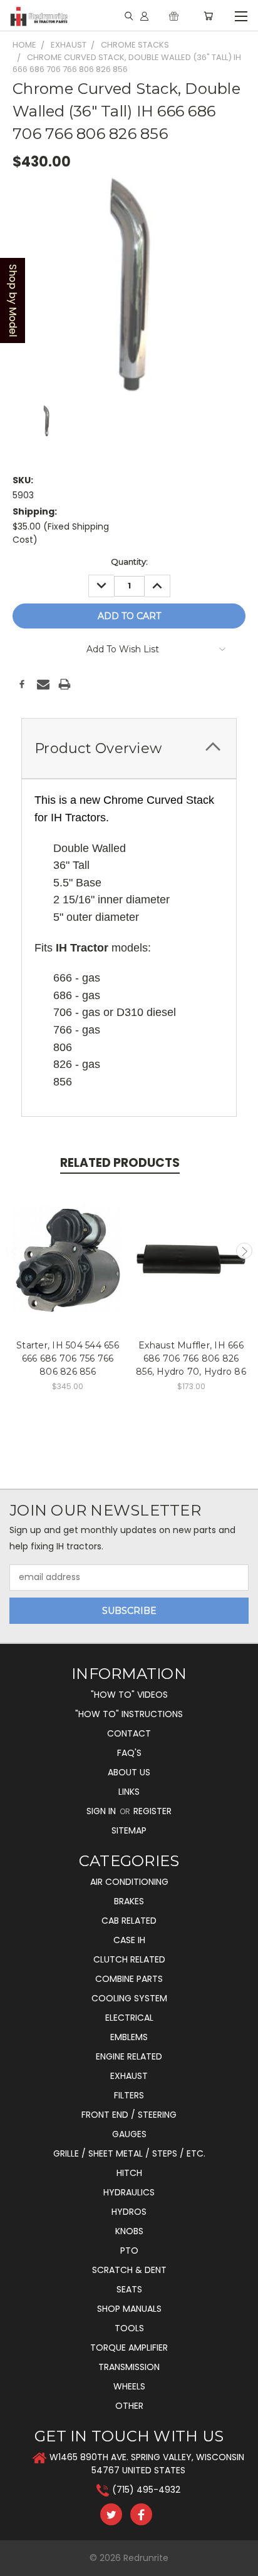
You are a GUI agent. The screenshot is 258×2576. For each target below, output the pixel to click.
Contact (129, 1733)
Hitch (129, 2173)
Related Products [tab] (120, 1163)
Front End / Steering (129, 2115)
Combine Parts (129, 1979)
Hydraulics (129, 2192)
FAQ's (129, 1753)
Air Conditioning (129, 1882)
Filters (129, 2095)
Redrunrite (146, 2558)
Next (244, 1251)
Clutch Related (129, 1959)
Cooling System (129, 1998)
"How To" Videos (129, 1695)
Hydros (129, 2212)
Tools (129, 2328)
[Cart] (208, 16)
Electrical (129, 2018)
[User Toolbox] (144, 16)
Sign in (102, 1811)
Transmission (129, 2367)
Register (152, 1811)
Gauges (129, 2134)
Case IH (129, 1940)
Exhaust (129, 2076)
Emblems (129, 2037)
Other (129, 2406)
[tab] (129, 748)
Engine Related (129, 2056)
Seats (129, 2289)
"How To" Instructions (129, 1714)
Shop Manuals (129, 2309)
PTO (129, 2250)
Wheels (129, 2386)
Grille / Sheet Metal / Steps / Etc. (129, 2153)
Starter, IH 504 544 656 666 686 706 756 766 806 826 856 (68, 1358)
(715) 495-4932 (146, 2490)
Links (129, 1792)
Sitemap (129, 1830)
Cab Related (129, 1921)
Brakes (129, 1901)
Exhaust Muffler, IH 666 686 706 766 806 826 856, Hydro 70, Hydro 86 (191, 1358)
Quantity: (129, 562)
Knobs (129, 2231)
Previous (14, 1251)
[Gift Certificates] (174, 16)
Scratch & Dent (129, 2270)
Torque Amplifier (129, 2348)
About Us (129, 1772)
